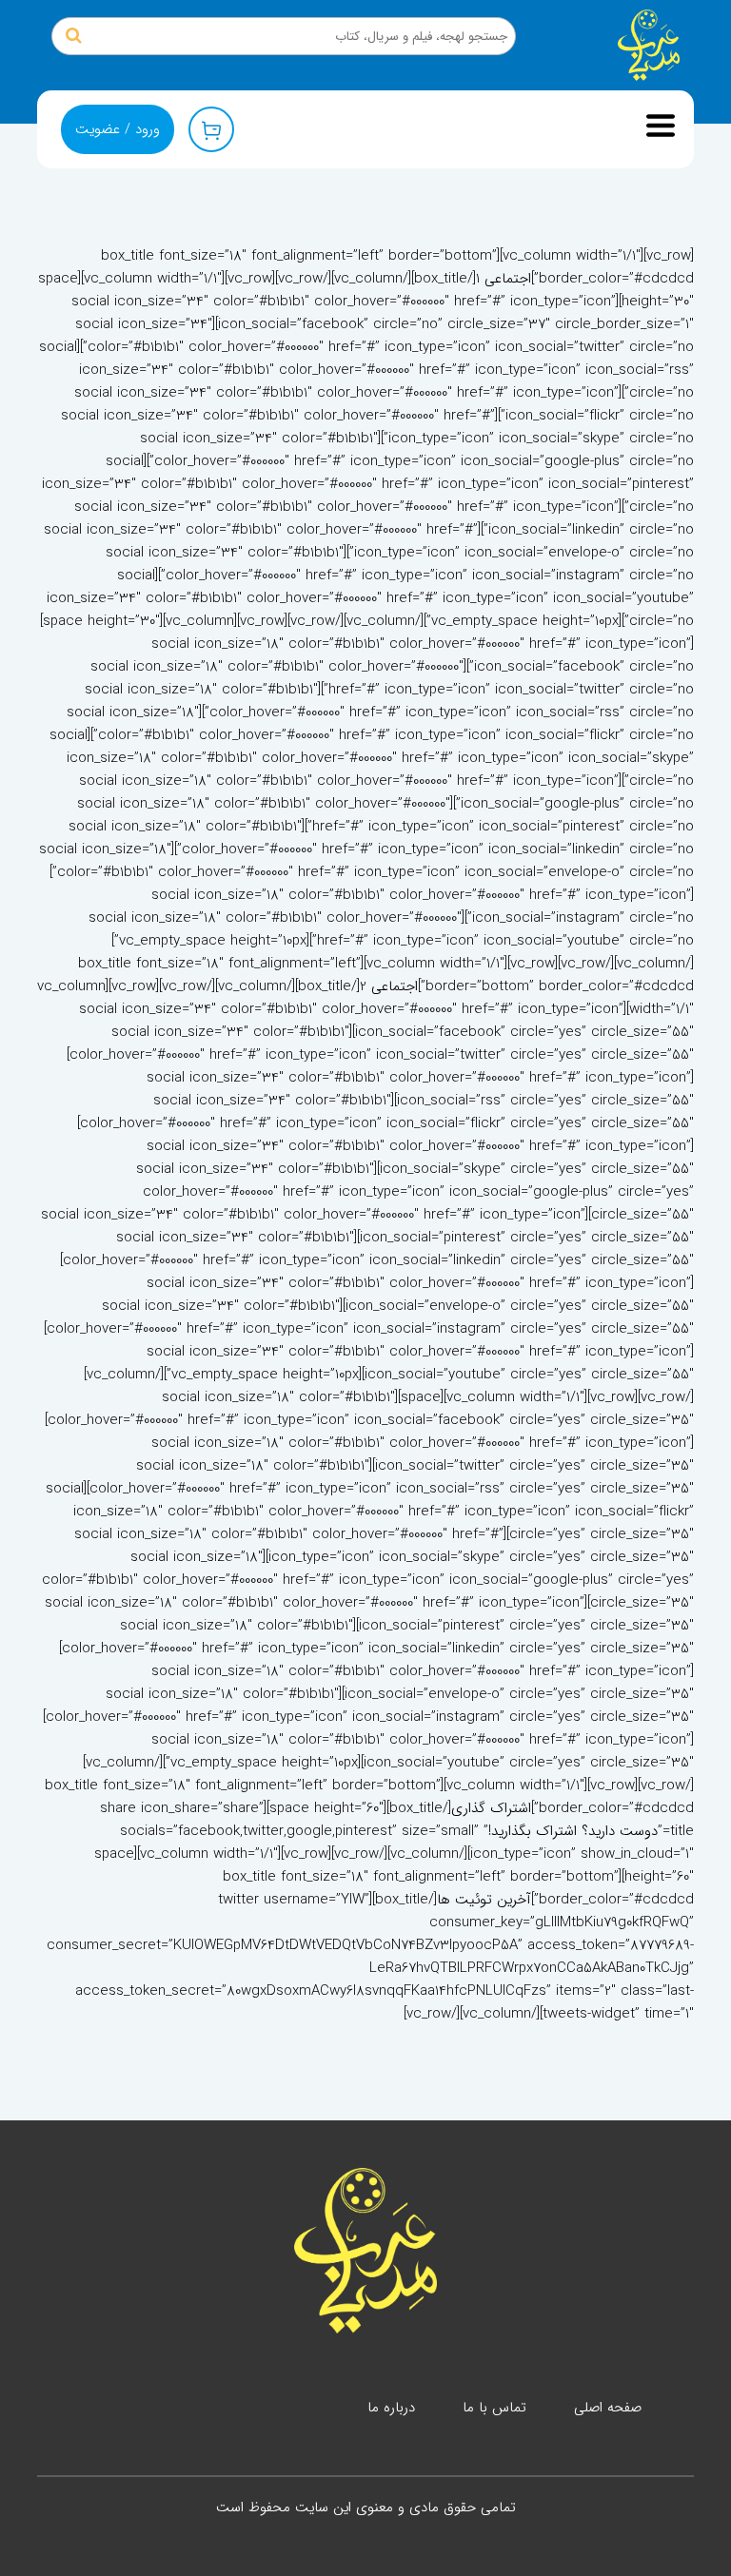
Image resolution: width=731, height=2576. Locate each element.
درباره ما (391, 2408)
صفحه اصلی (608, 2408)
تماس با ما (494, 2408)
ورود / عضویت (118, 129)
